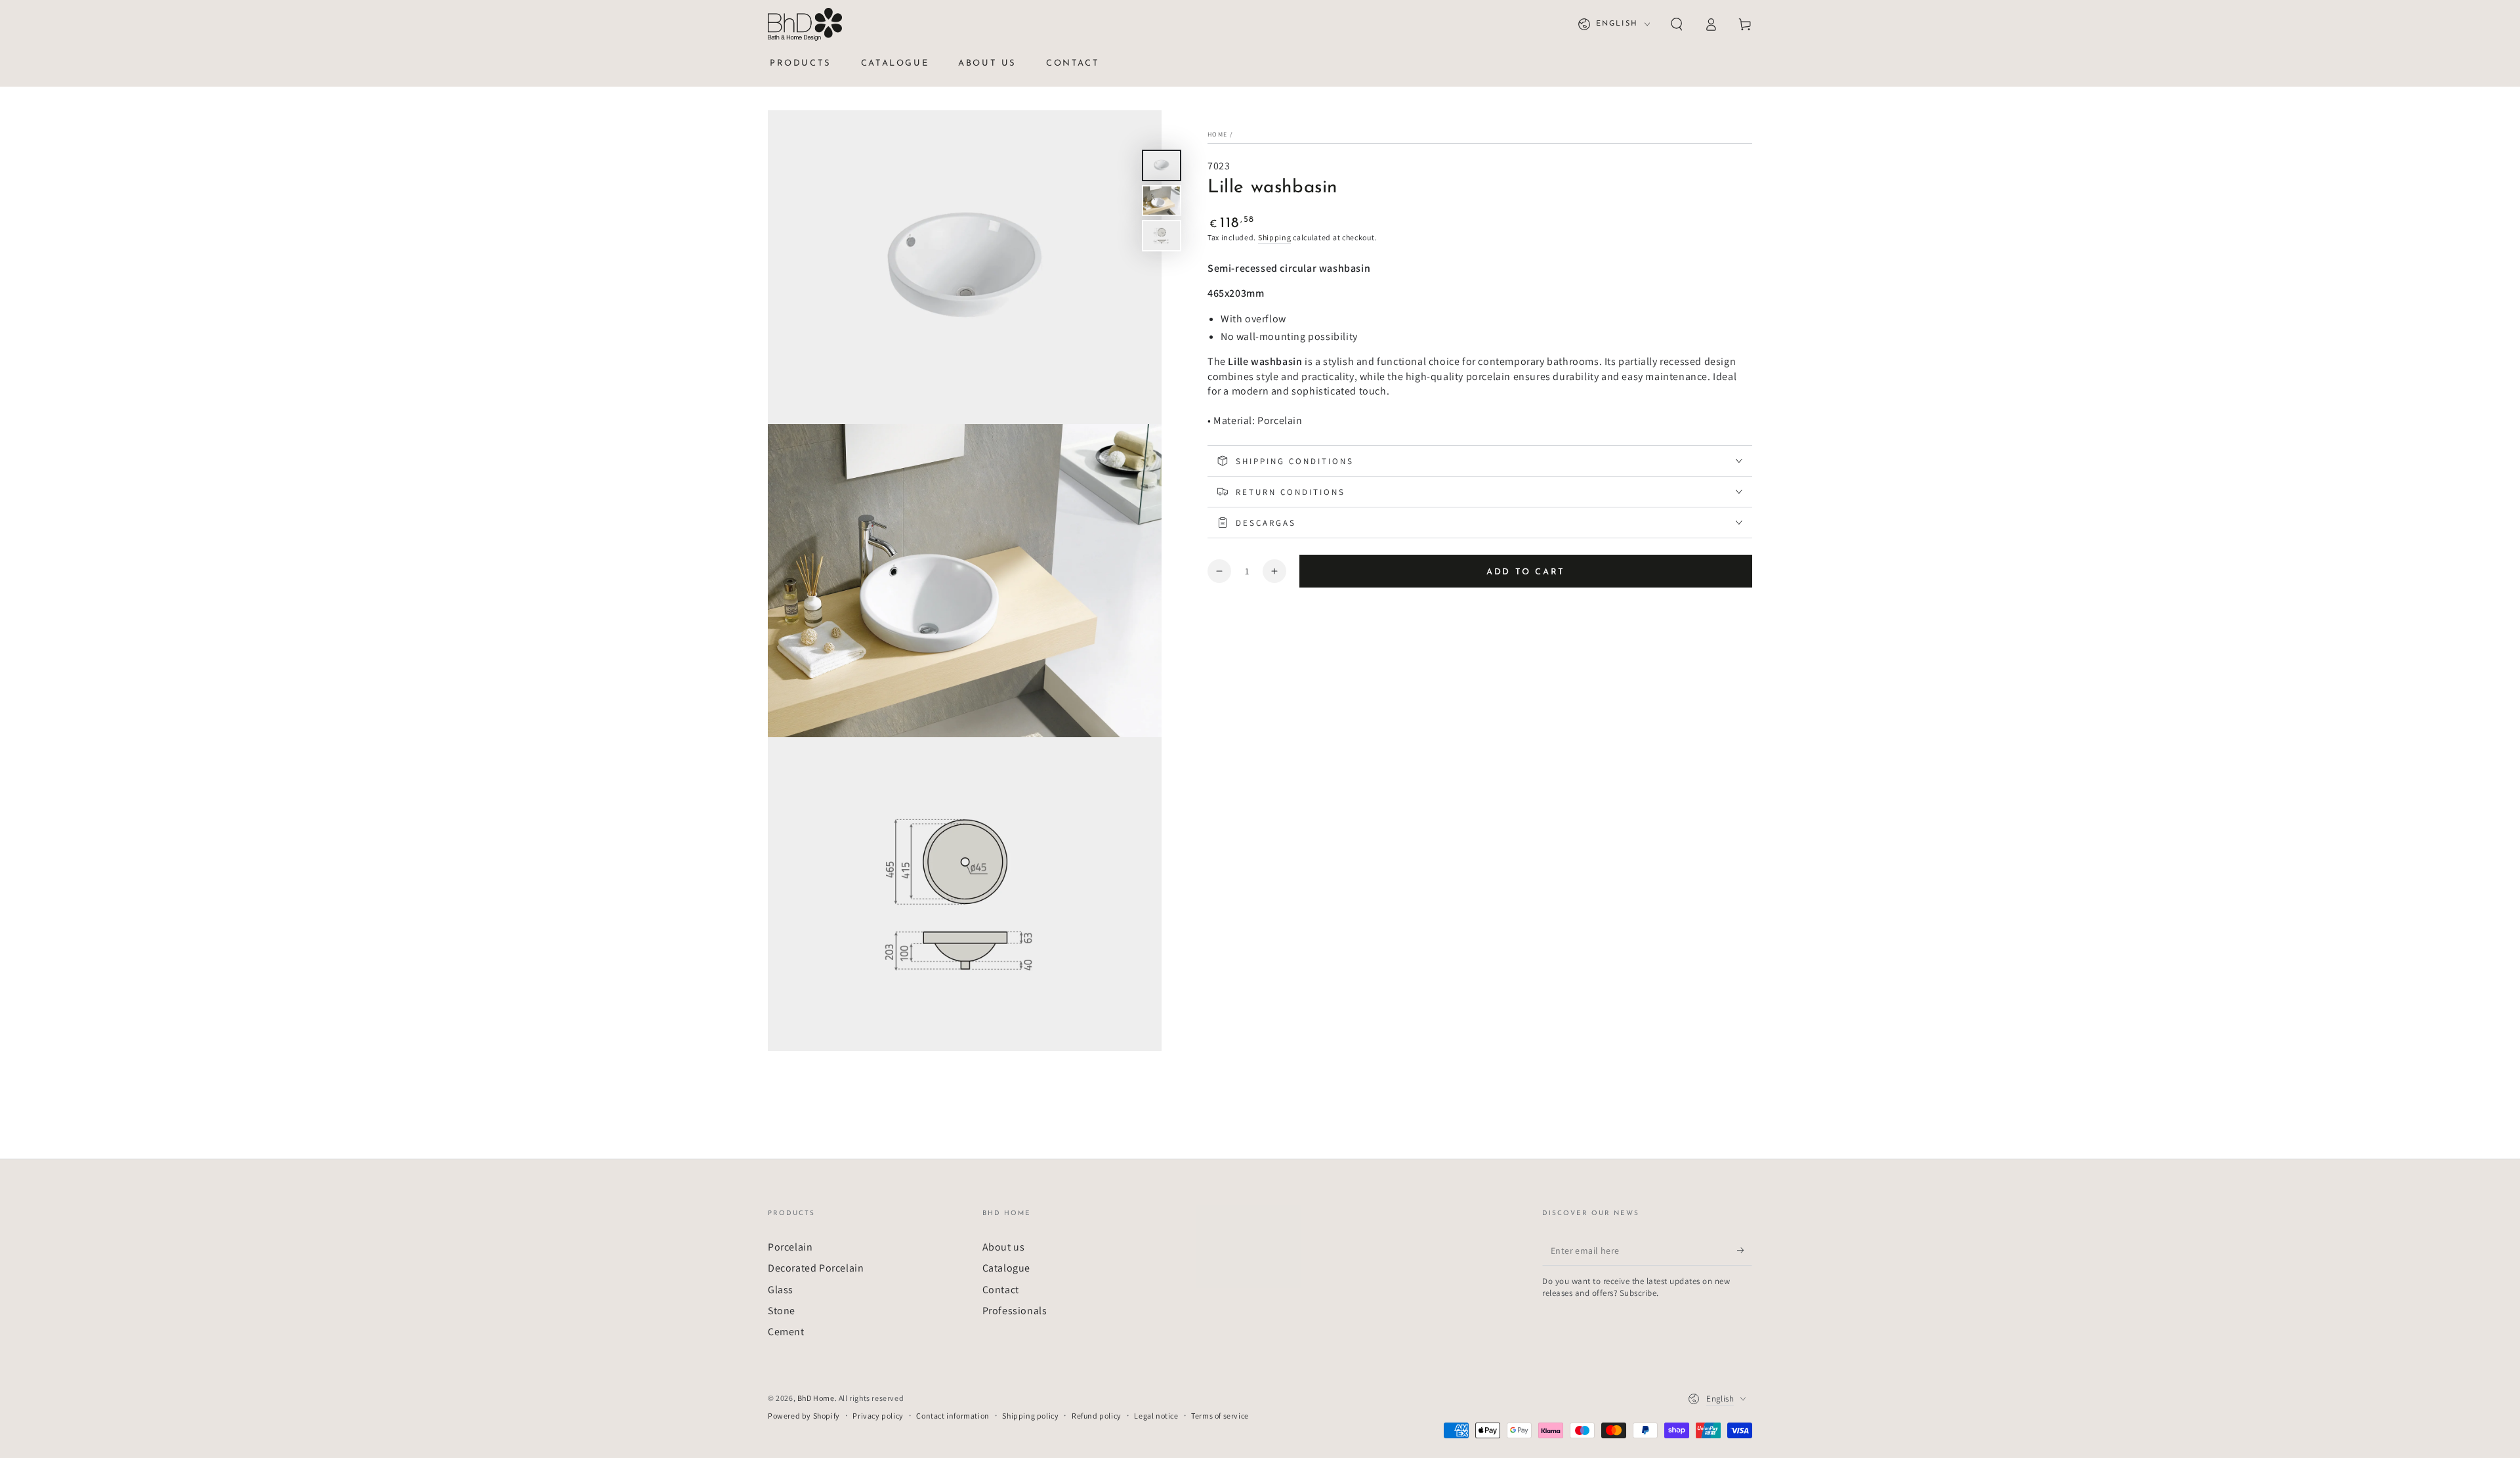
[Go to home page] (805, 24)
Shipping (1275, 237)
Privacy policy (878, 1416)
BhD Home (816, 1398)
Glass (781, 1290)
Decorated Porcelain (816, 1268)
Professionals (1015, 1311)
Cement (786, 1332)
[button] (1677, 24)
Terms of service (1220, 1416)
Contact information (953, 1416)
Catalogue (1006, 1268)
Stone (782, 1311)
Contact (1001, 1290)
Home (1217, 134)
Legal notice (1156, 1416)
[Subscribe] (1745, 1251)
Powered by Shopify (804, 1416)
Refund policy (1097, 1416)
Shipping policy (1030, 1416)
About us (1004, 1247)
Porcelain (790, 1247)
